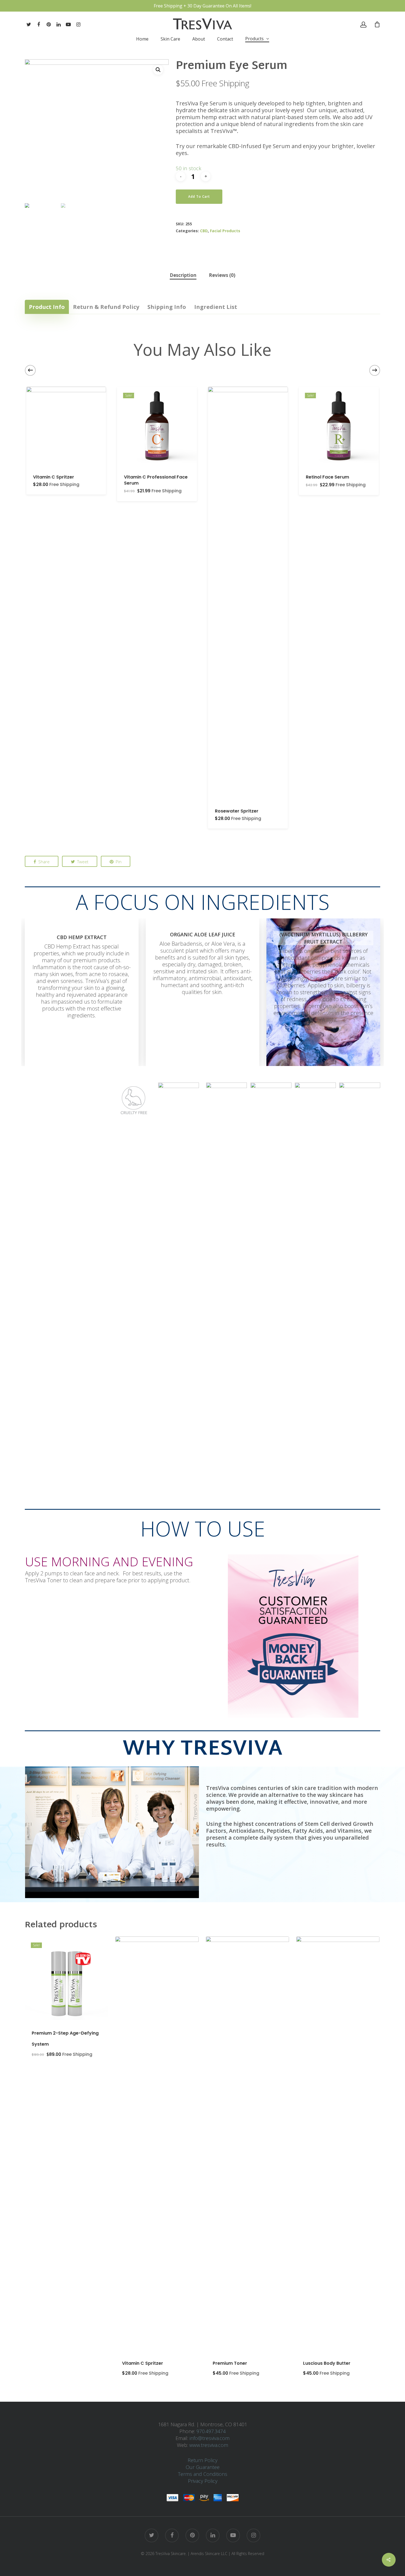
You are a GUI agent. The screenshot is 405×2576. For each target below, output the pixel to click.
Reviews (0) (222, 275)
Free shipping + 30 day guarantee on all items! (202, 6)
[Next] (375, 370)
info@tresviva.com (210, 2438)
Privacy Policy (203, 2481)
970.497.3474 (210, 2431)
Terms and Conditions (203, 2474)
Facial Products (225, 231)
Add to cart (199, 197)
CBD (204, 231)
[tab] (183, 275)
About (199, 39)
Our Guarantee (203, 2467)
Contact (225, 39)
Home (142, 39)
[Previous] (30, 370)
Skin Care (170, 39)
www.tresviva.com (209, 2445)
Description (183, 275)
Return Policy (202, 2460)
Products (254, 39)
